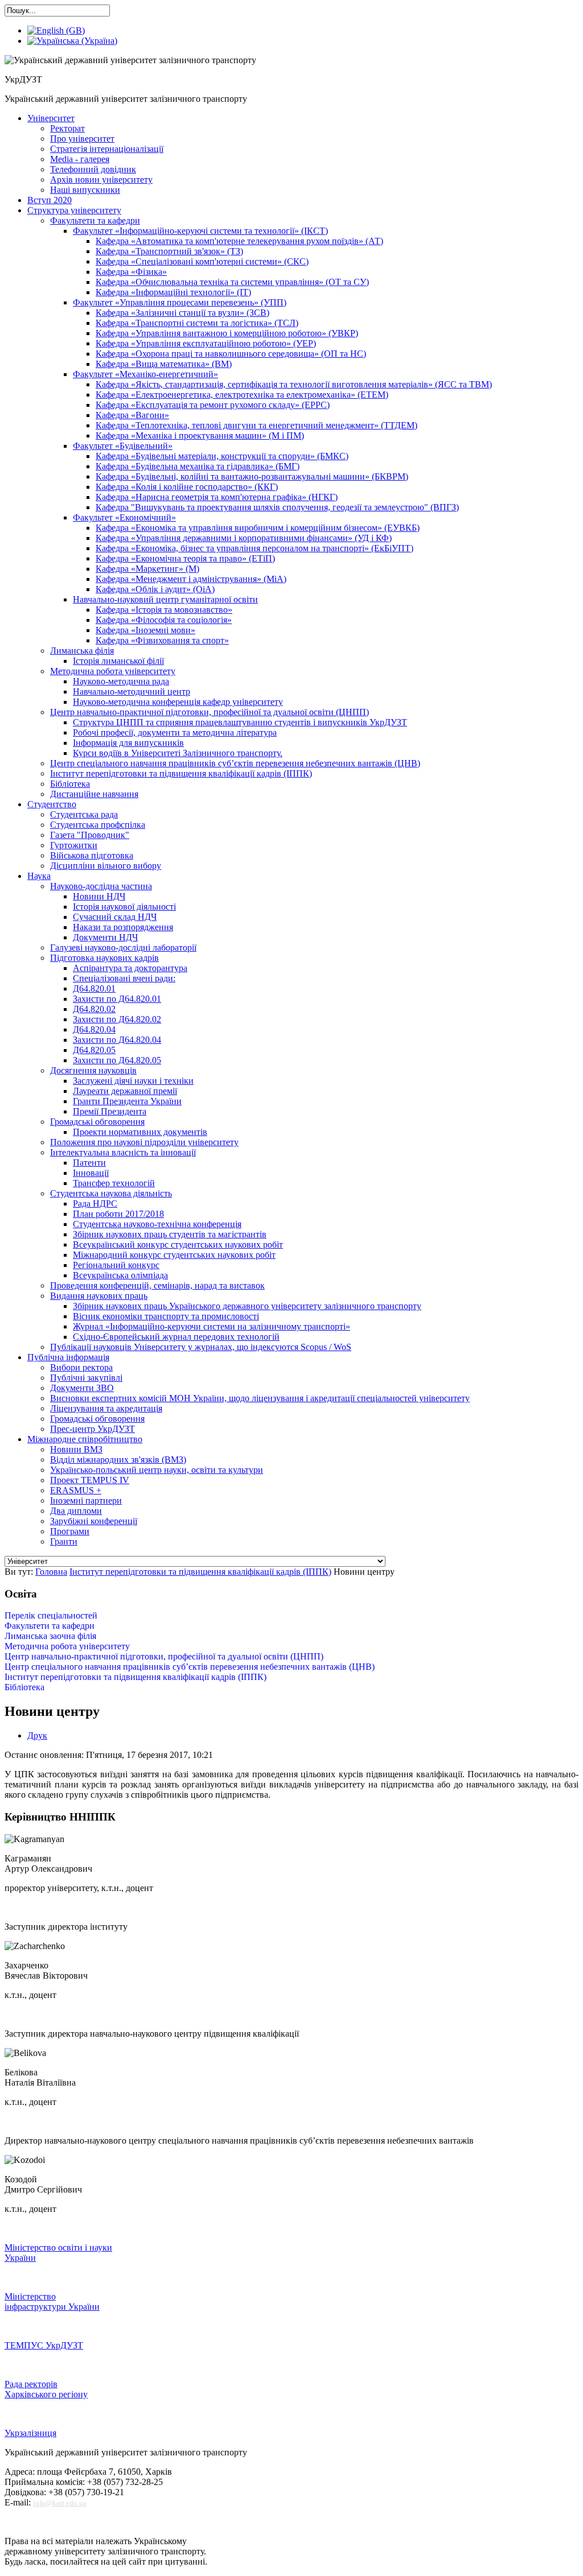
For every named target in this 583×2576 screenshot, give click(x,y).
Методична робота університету (113, 671)
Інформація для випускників (128, 743)
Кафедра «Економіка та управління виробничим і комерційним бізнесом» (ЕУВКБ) (258, 528)
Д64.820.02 (94, 1009)
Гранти (64, 1541)
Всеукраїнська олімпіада (120, 1275)
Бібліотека (70, 784)
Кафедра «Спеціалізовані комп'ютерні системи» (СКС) (202, 261)
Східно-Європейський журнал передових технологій (176, 1337)
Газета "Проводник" (90, 835)
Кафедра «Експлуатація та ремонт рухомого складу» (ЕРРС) (213, 405)
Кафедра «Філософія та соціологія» (164, 620)
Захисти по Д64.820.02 (117, 1019)
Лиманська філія (82, 651)
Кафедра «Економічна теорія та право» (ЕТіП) (185, 558)
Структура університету (74, 210)
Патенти (89, 1163)
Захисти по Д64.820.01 (117, 999)
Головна (51, 1572)
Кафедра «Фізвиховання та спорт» (162, 640)
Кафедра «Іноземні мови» (145, 630)
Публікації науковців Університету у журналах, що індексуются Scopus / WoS (201, 1347)
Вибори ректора (81, 1367)
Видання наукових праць (99, 1296)
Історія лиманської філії (118, 661)
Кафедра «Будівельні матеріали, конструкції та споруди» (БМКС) (222, 456)
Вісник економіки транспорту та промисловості (166, 1316)
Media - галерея (80, 159)
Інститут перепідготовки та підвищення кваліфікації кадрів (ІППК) (181, 773)
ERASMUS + (76, 1490)
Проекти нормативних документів (140, 1132)
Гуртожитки (74, 845)
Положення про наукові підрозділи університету (144, 1142)
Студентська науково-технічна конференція (157, 1224)
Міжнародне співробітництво (85, 1439)
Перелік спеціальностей (51, 1615)
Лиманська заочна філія (50, 1636)
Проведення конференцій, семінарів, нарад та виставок (157, 1285)
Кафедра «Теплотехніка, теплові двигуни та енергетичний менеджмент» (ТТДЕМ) (256, 425)
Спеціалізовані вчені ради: (124, 978)
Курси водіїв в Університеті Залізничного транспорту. (178, 753)
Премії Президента (110, 1111)
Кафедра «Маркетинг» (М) (147, 569)
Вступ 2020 (50, 200)
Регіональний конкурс (116, 1265)
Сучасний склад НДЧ (115, 917)
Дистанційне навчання (94, 794)
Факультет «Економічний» (124, 517)
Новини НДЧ (99, 896)
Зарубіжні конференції (94, 1521)
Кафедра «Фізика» (131, 272)
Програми (70, 1531)
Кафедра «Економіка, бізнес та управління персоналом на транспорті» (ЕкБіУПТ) (254, 548)
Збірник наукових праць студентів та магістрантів (170, 1234)
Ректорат (67, 128)
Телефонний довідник (93, 169)
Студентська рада (84, 814)
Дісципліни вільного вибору (106, 866)
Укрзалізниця (30, 2433)
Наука (39, 876)
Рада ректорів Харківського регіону (46, 2389)
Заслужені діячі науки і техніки (133, 1081)
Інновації (91, 1173)
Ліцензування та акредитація (106, 1408)
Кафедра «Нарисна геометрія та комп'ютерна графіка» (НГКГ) (217, 497)
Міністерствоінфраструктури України (52, 2302)
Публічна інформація (68, 1357)
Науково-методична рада (121, 681)
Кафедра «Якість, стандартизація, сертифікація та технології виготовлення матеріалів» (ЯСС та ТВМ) (294, 384)
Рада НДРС (95, 1204)
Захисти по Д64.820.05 (117, 1060)
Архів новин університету (101, 179)
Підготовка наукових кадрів (104, 958)
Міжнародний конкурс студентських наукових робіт (174, 1255)
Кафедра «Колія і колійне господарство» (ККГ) (187, 487)
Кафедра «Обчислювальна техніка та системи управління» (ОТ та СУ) (232, 282)
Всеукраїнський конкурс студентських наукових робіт (178, 1244)
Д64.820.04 (94, 1029)
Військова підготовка (92, 855)
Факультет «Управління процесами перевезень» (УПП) (180, 302)
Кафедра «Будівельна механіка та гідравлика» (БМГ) (198, 466)
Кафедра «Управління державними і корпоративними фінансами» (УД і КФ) (244, 538)
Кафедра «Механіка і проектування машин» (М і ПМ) (200, 435)
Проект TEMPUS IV (90, 1480)
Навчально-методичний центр (132, 692)
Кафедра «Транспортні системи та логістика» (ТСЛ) (197, 323)
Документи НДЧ (105, 937)
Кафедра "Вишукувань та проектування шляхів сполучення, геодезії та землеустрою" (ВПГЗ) (277, 507)
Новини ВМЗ (76, 1449)
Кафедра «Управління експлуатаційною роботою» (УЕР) (206, 343)
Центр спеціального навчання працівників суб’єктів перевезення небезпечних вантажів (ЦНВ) (235, 763)
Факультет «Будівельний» (123, 446)
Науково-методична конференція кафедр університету (178, 702)
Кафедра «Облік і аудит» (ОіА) (155, 589)
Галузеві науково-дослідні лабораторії (123, 948)
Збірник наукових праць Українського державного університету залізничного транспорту (247, 1306)
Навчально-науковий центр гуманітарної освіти (165, 599)
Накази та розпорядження (123, 927)
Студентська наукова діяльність (111, 1193)
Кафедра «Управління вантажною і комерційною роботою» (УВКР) (227, 333)
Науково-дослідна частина (101, 886)
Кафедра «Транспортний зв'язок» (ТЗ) (169, 251)
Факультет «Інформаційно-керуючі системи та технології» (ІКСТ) (200, 231)
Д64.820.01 (94, 988)
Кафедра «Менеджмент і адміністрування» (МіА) (191, 579)
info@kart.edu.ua (60, 2503)
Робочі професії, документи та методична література (175, 732)
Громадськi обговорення (97, 1122)
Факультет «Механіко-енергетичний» (145, 374)
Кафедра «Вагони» (132, 415)
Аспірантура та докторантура (130, 968)
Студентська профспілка (98, 825)
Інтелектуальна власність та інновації (123, 1152)
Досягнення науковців (93, 1070)
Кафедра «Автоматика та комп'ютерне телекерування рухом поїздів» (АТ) (239, 241)
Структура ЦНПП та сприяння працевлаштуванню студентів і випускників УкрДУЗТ (240, 722)
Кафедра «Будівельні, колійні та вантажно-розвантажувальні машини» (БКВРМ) (252, 476)
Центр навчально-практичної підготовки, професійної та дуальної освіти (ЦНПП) (210, 712)
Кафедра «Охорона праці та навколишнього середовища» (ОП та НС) (231, 354)
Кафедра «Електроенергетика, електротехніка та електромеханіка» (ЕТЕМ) (242, 395)
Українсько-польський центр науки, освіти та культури (157, 1470)
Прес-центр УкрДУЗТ (93, 1429)
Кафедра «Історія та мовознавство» (164, 610)
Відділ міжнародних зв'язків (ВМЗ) (118, 1460)
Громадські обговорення (97, 1419)
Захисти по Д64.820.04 (117, 1040)
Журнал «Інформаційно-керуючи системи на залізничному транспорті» (212, 1326)
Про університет (82, 139)
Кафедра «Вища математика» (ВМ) (164, 364)
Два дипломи (76, 1511)
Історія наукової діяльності (124, 907)
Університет (51, 118)
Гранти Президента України (127, 1101)
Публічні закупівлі (86, 1378)
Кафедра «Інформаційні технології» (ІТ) (173, 292)
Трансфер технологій (114, 1183)
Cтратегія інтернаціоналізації (107, 149)
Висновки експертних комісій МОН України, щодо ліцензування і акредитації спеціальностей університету (260, 1398)
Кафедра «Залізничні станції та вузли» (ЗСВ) (182, 313)
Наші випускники (85, 190)
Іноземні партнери (86, 1500)
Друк (37, 1735)
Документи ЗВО (82, 1388)
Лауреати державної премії (125, 1091)
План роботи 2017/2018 (118, 1214)
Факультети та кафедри (95, 220)
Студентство (52, 804)
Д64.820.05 (94, 1050)
